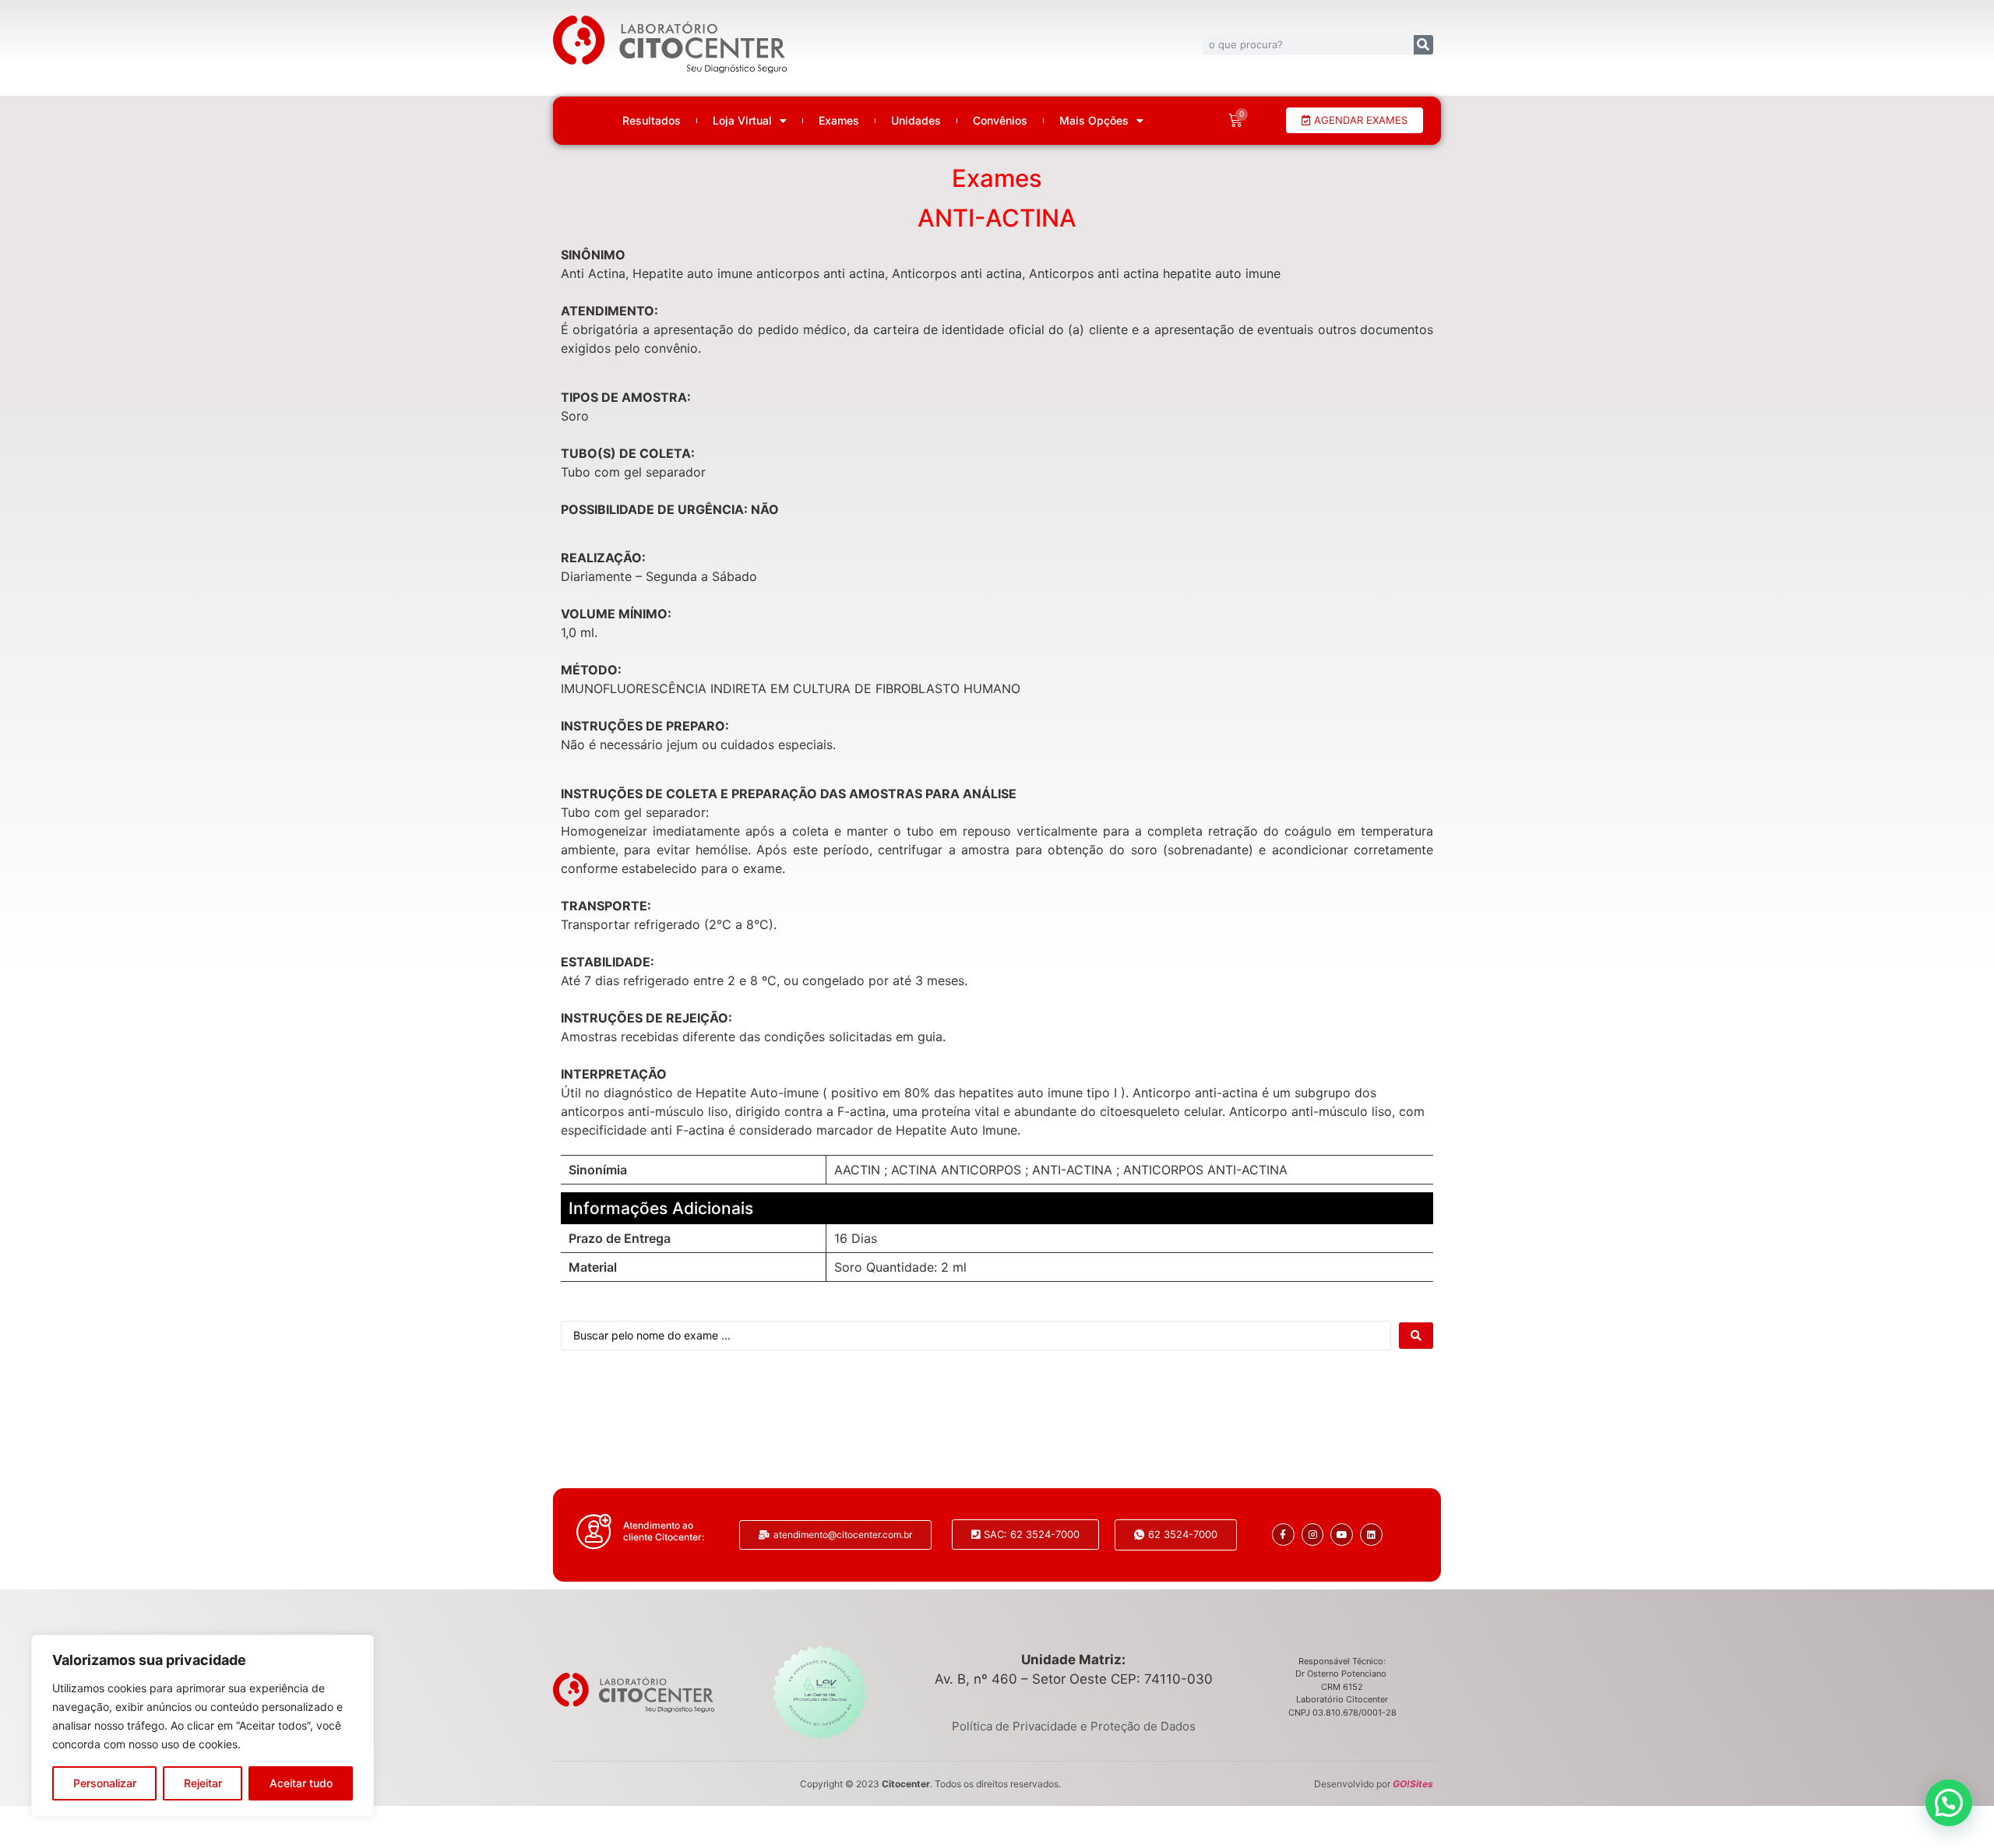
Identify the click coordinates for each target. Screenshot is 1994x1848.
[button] (1949, 1803)
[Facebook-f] (1283, 1535)
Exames (839, 121)
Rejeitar (203, 1783)
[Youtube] (1342, 1535)
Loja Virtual (742, 121)
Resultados (652, 121)
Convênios (1000, 121)
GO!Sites (1413, 1784)
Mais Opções (1094, 121)
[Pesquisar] (1423, 45)
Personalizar (105, 1783)
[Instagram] (1313, 1535)
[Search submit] (1416, 1336)
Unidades (916, 121)
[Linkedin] (1371, 1535)
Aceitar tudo (301, 1783)
